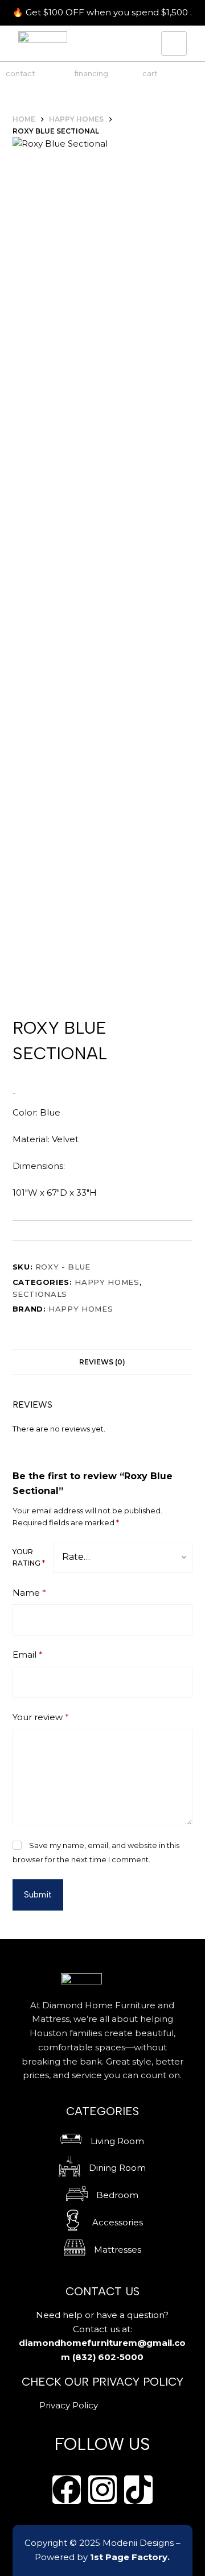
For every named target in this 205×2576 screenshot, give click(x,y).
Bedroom (117, 2195)
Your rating (29, 1557)
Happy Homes (107, 1282)
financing (91, 74)
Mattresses (118, 2250)
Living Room (117, 2141)
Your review (41, 1717)
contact (20, 74)
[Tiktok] (138, 2490)
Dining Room (117, 2168)
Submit (38, 1895)
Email (28, 1655)
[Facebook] (67, 2490)
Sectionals (40, 1294)
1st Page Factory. (130, 2557)
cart (150, 74)
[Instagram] (102, 2490)
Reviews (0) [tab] (102, 1362)
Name (29, 1593)
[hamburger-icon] (174, 43)
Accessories (118, 2222)
